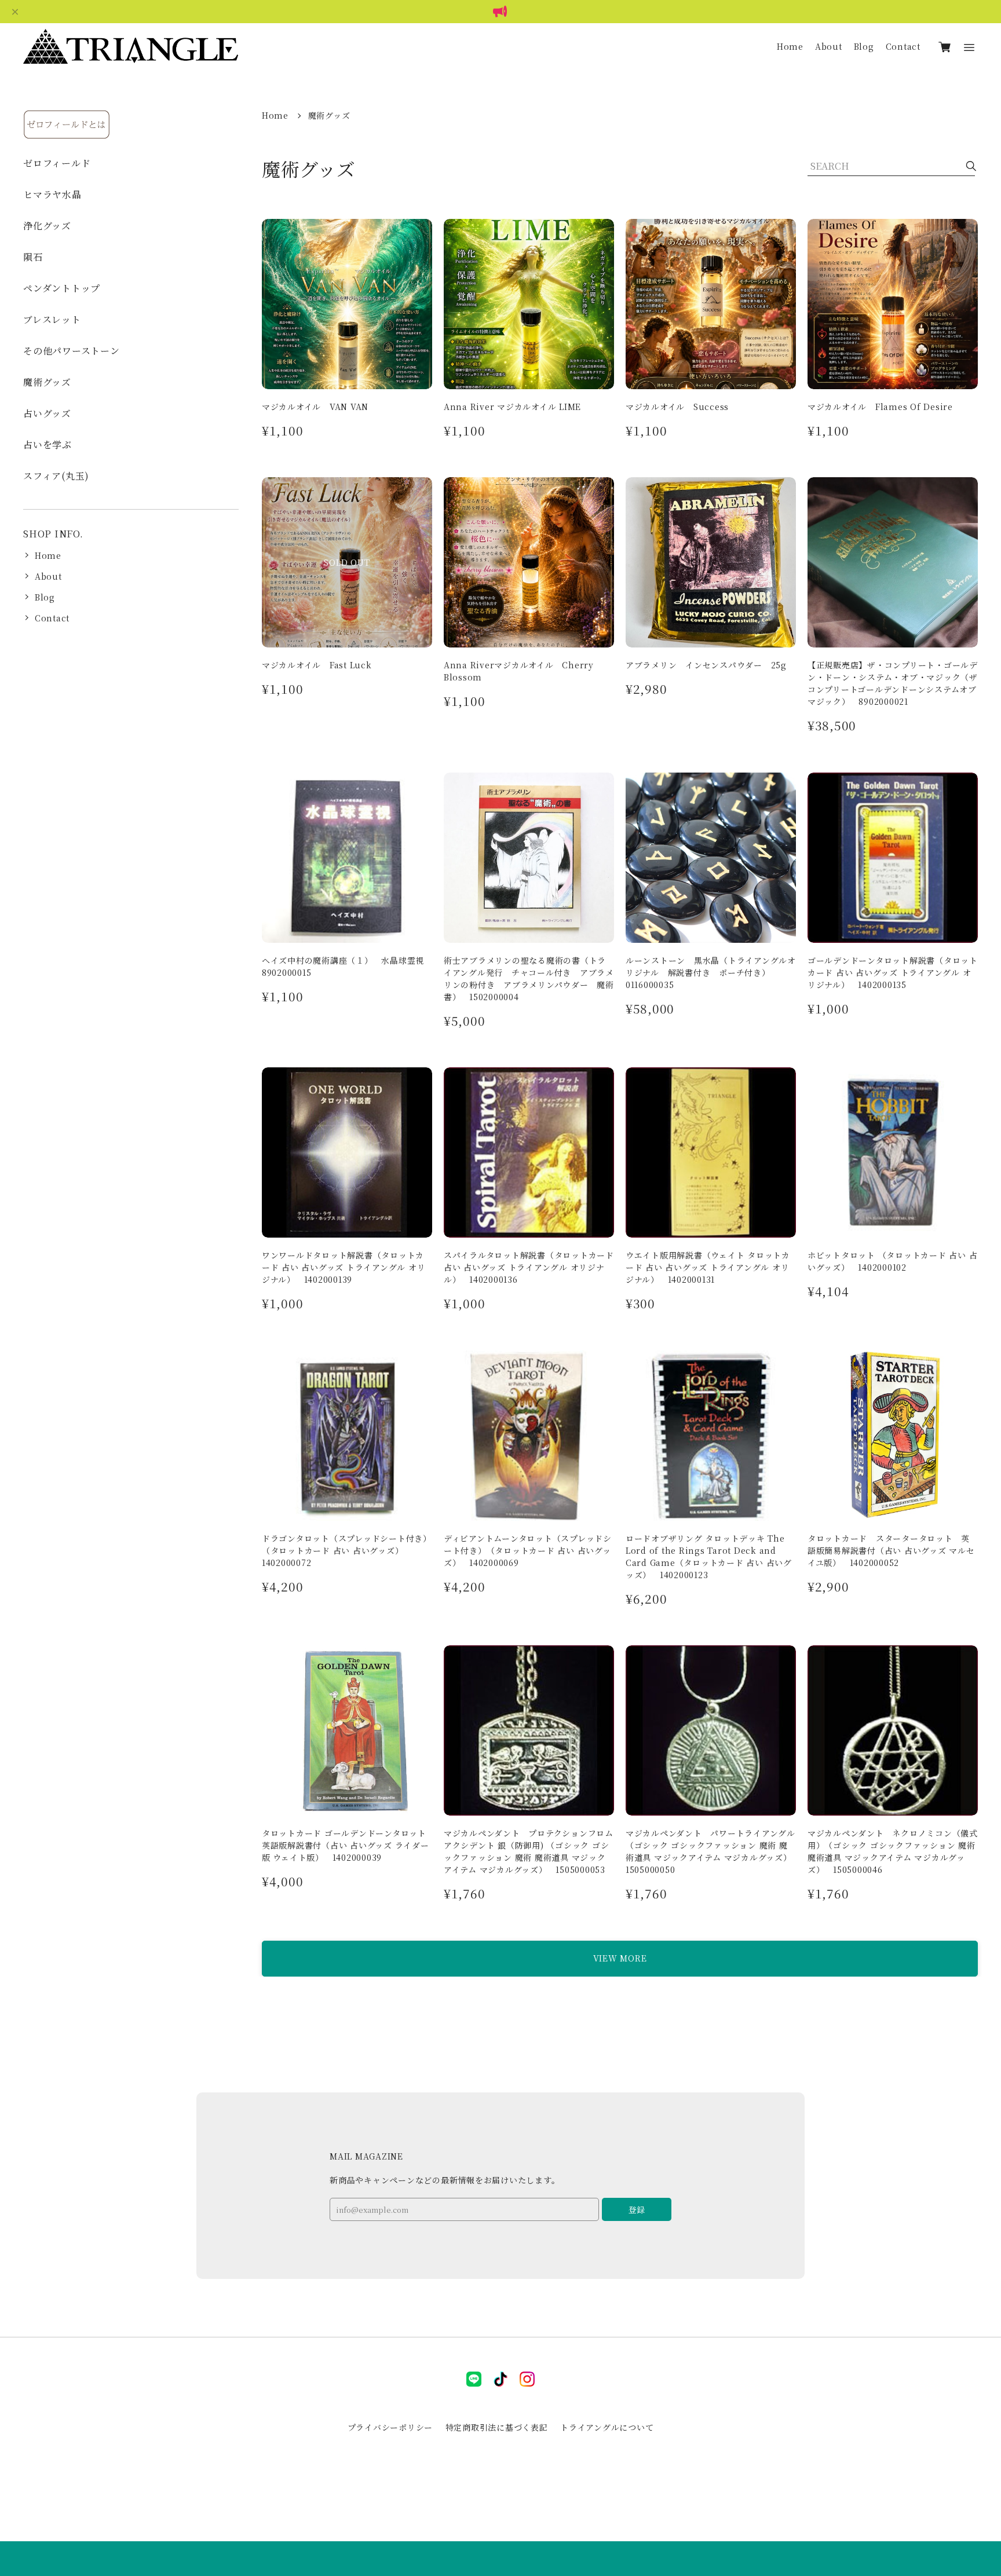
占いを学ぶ (48, 444)
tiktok (500, 2379)
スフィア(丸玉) (56, 476)
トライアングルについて (607, 2427)
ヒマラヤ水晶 (52, 194)
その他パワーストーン (72, 351)
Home (790, 46)
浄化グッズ (47, 226)
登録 (637, 2209)
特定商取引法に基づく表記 (497, 2427)
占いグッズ (47, 413)
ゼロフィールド (57, 163)
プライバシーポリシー (390, 2427)
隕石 (33, 257)
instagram (527, 2379)
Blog (864, 46)
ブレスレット (52, 319)
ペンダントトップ (62, 288)
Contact (903, 46)
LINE (474, 2379)
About (829, 46)
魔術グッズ (47, 382)
